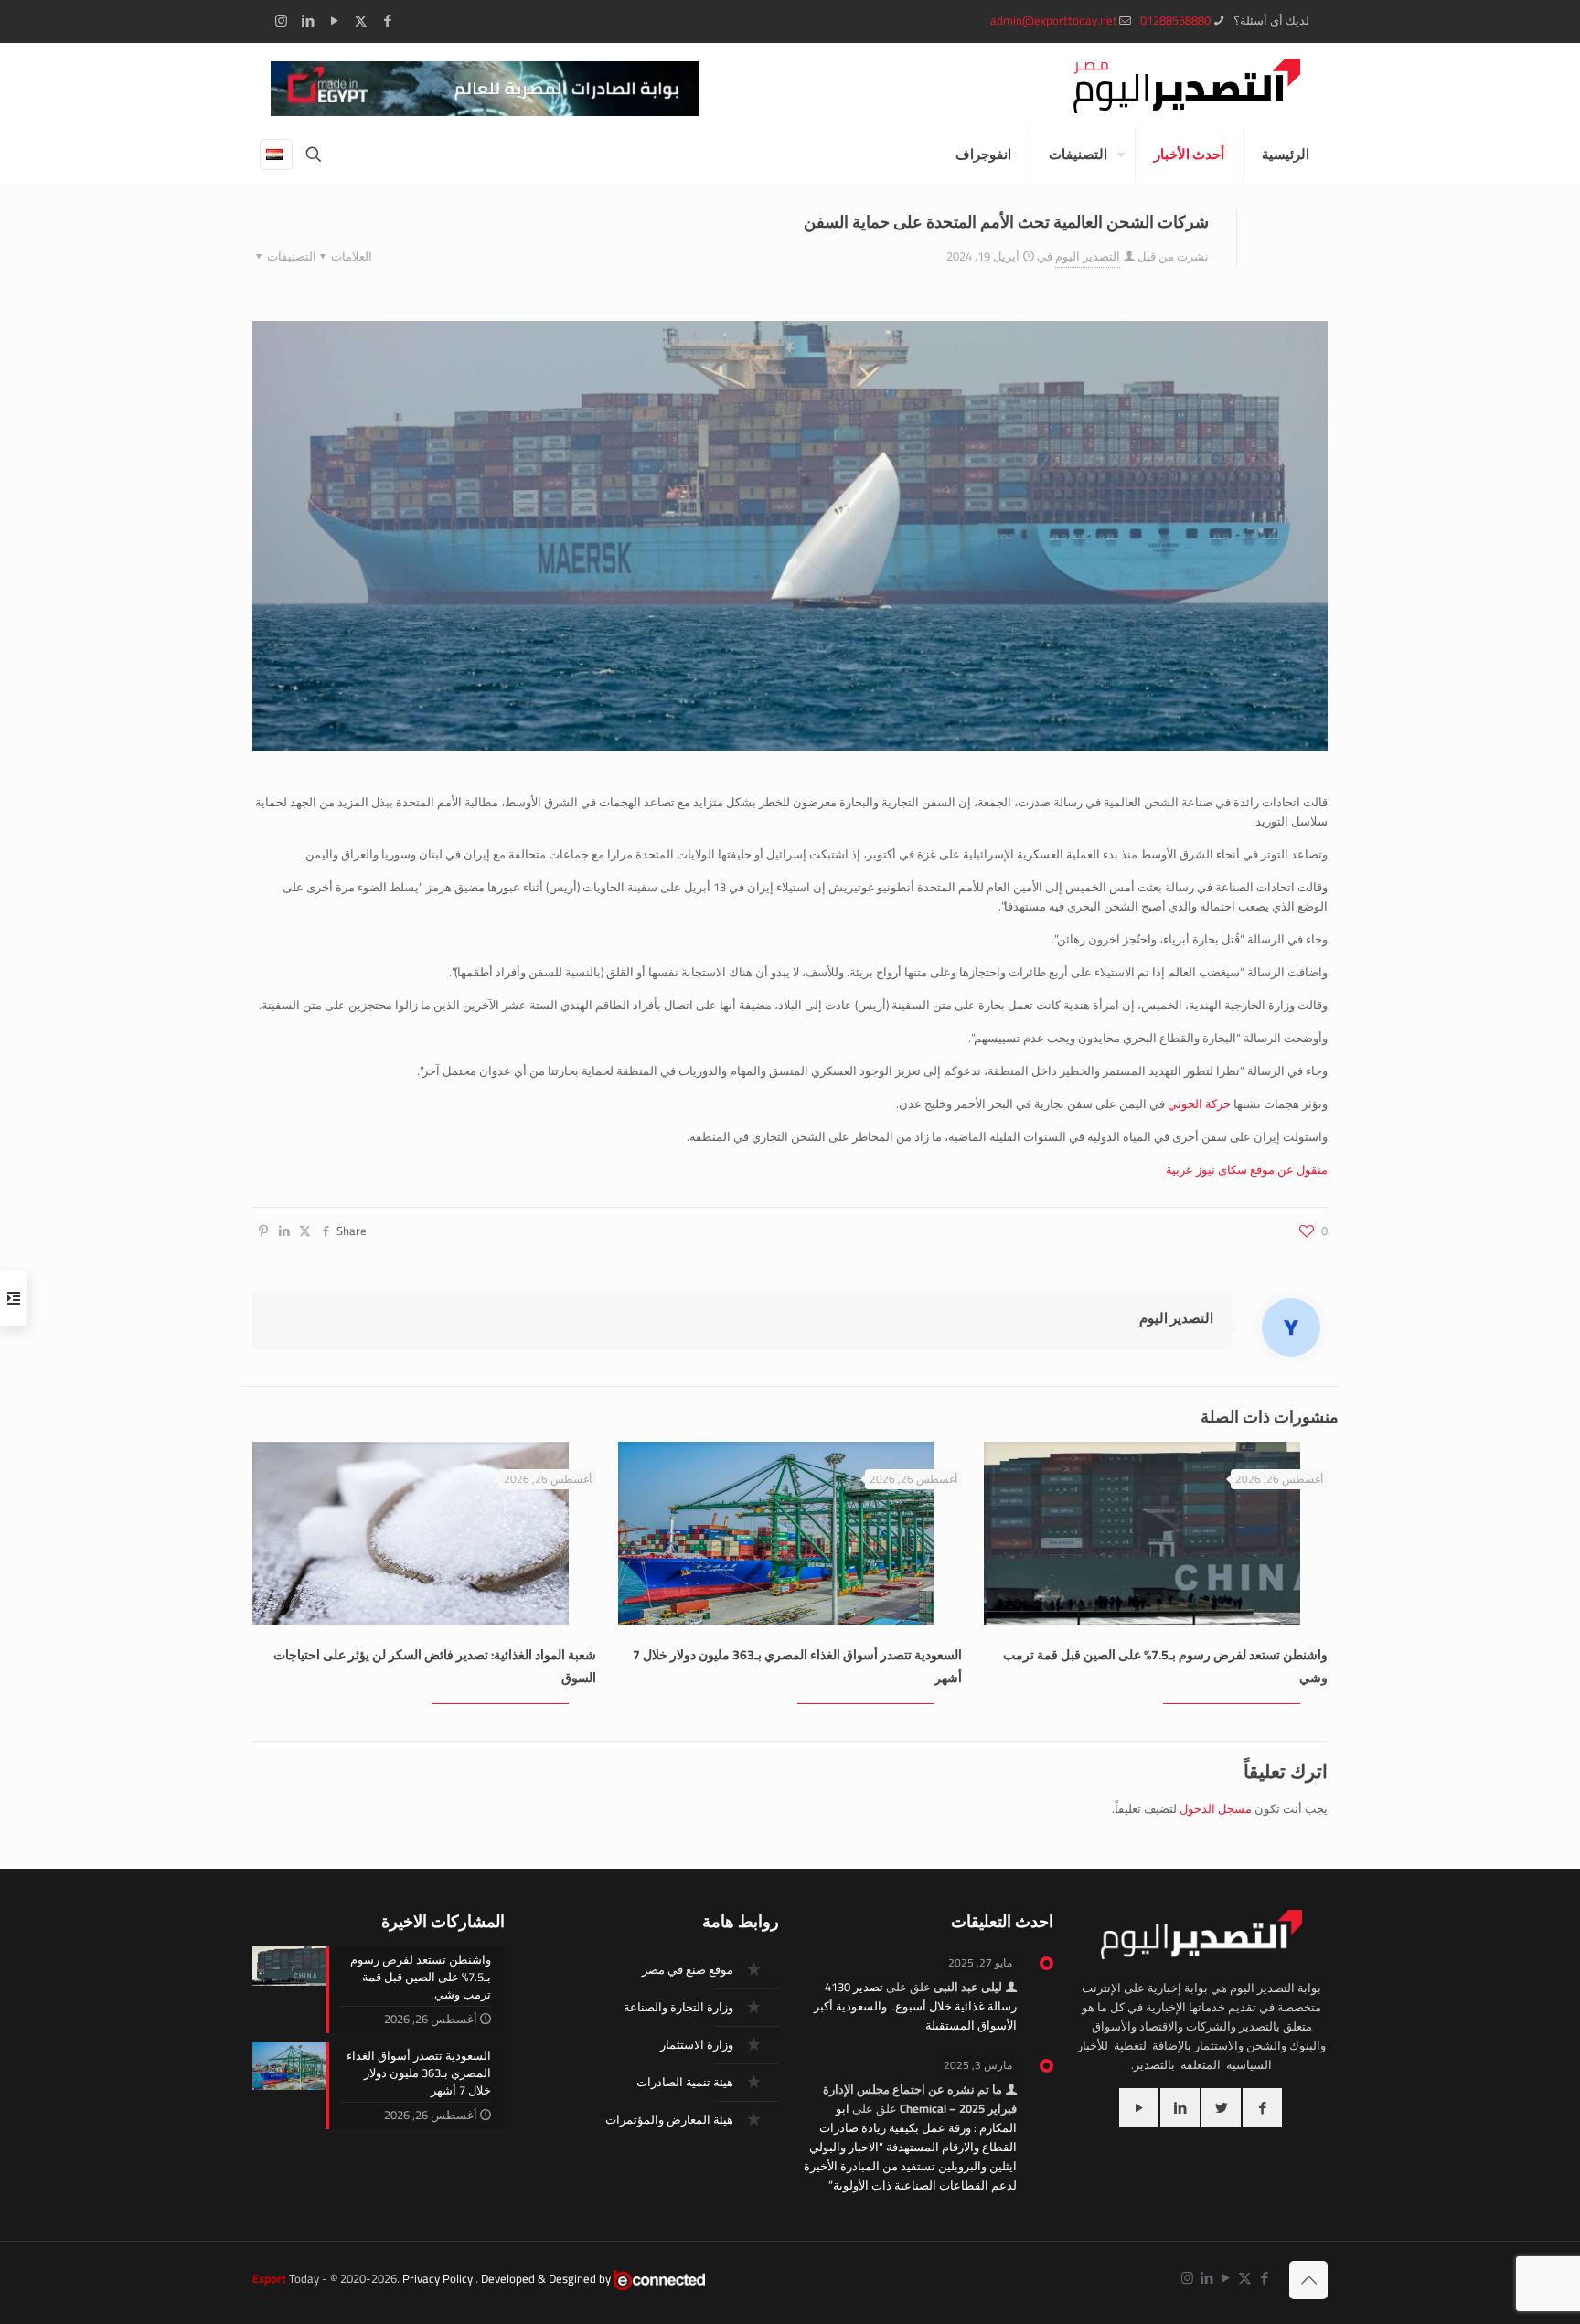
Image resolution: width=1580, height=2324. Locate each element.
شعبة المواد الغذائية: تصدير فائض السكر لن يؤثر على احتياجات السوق (435, 1666)
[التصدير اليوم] (1187, 85)
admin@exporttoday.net (1054, 20)
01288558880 (1175, 20)
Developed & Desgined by (547, 2278)
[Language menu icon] (276, 155)
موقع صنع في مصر (688, 1969)
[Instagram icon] (281, 21)
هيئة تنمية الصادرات (685, 2082)
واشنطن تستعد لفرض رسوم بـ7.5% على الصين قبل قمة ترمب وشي (1165, 1666)
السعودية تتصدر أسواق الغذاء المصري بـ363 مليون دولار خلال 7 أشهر (797, 1666)
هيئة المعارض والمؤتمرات (669, 2119)
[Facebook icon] (387, 21)
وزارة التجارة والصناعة (678, 2007)
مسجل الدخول (1216, 1808)
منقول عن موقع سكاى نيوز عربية (1247, 1169)
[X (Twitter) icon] (361, 21)
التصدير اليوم (1088, 256)
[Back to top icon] (1308, 2280)
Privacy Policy (438, 2278)
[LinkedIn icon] (308, 21)
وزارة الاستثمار (697, 2044)
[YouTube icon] (334, 21)
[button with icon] (1262, 2108)
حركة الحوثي (1199, 1103)
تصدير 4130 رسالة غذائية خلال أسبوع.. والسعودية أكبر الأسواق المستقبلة (915, 2006)
